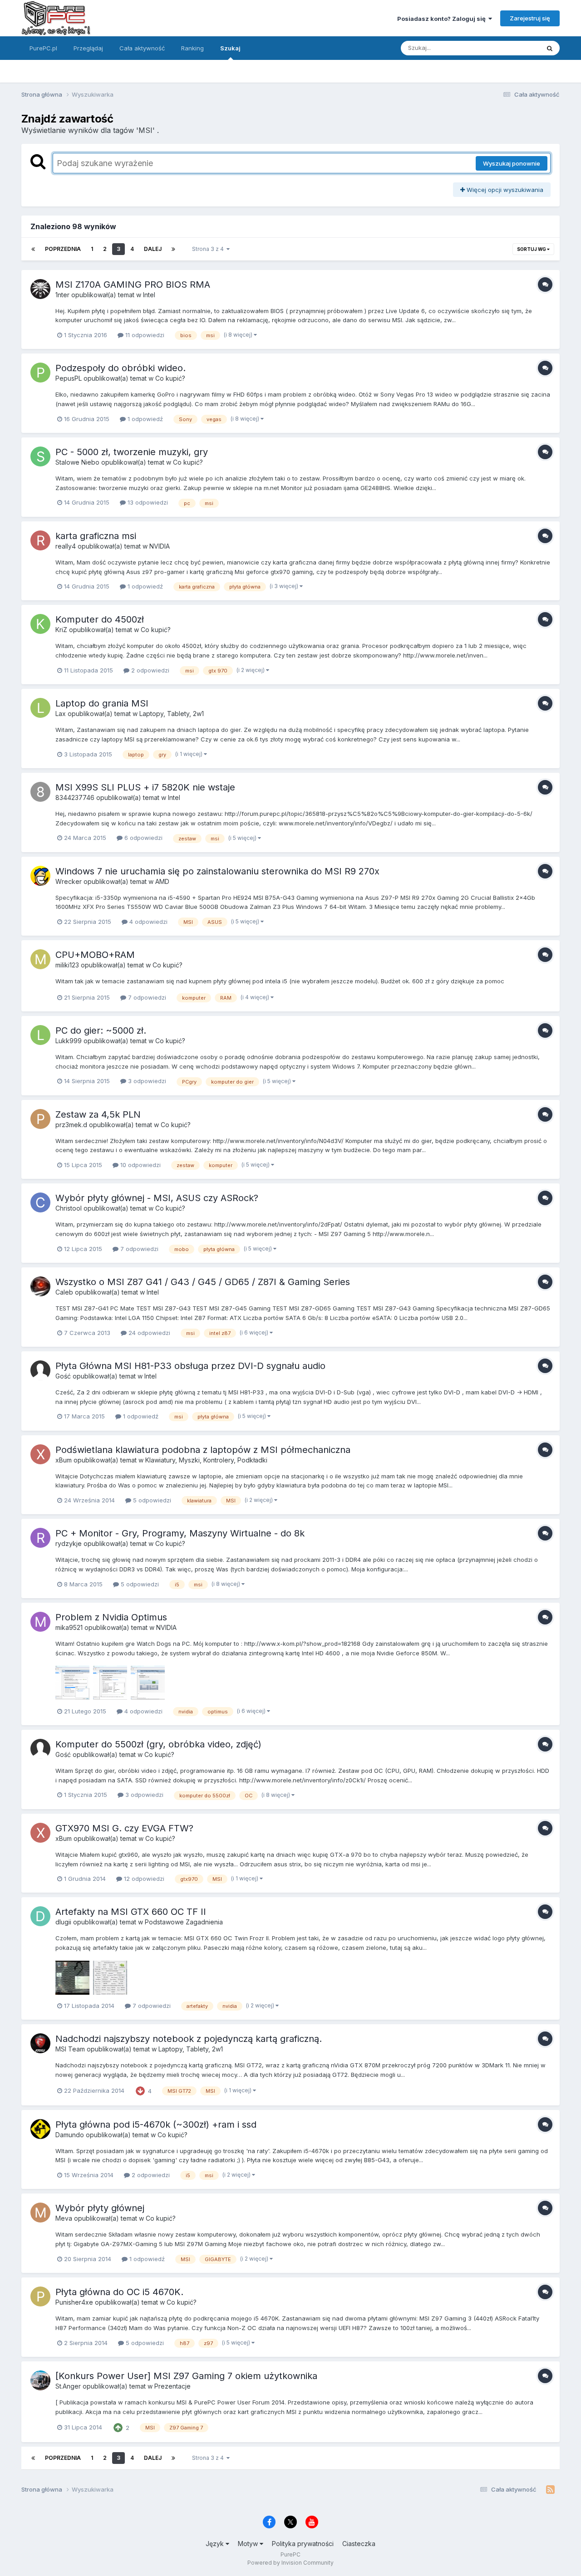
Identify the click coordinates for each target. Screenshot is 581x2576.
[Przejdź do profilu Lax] (40, 708)
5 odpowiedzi (151, 1500)
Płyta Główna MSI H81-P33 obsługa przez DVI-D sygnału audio (190, 1366)
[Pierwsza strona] (33, 249)
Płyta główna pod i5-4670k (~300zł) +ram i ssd (156, 2125)
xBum (64, 1460)
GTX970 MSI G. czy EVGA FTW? (124, 1828)
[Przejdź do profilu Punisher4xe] (40, 2296)
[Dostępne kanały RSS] (550, 2490)
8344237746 (75, 797)
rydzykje (69, 1543)
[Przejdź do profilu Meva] (40, 2213)
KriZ (61, 630)
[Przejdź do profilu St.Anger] (40, 2380)
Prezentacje (172, 2386)
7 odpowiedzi (146, 997)
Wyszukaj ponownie (512, 163)
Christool (69, 1208)
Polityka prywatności (303, 2544)
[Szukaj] (550, 48)
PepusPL (69, 378)
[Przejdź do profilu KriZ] (40, 624)
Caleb (64, 1292)
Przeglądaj (88, 48)
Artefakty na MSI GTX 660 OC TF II (131, 1912)
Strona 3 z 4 (209, 249)
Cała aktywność (142, 48)
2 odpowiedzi (149, 670)
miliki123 (67, 965)
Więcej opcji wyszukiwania (504, 190)
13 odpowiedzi (147, 502)
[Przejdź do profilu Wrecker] (40, 876)
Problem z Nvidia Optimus (111, 1617)
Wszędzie (514, 48)
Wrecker (69, 881)
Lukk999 (69, 1041)
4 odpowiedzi (148, 922)
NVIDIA (160, 546)
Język (216, 2544)
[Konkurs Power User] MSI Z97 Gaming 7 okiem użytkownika (186, 2376)
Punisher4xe (74, 2302)
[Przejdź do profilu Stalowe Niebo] (40, 456)
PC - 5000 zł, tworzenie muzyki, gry (132, 452)
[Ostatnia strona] (173, 249)
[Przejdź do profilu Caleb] (40, 1286)
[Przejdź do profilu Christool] (40, 1202)
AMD (162, 881)
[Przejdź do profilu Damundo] (40, 2129)
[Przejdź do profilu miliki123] (40, 959)
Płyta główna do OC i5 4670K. (119, 2292)
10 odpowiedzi (140, 1165)
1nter (62, 295)
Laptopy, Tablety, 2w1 (172, 714)
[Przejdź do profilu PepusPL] (40, 373)
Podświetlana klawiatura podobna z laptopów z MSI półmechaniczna (203, 1450)
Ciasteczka (359, 2544)
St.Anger (68, 2386)
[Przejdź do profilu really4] (40, 540)
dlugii (63, 1922)
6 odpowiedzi (143, 838)
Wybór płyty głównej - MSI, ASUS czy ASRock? (157, 1198)
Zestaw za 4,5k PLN (98, 1114)
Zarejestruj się (530, 18)
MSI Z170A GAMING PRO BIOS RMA (133, 285)
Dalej (153, 249)
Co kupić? (170, 378)
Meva (64, 2218)
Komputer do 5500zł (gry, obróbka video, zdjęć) (158, 1744)
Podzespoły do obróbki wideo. (121, 368)
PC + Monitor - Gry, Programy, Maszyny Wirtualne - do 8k (180, 1533)
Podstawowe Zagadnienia (184, 1922)
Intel (149, 295)
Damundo (70, 2135)
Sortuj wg (532, 249)
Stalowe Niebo (77, 462)
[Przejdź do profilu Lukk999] (40, 1035)
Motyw (249, 2544)
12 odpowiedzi (143, 1879)
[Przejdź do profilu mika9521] (40, 1622)
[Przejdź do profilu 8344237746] (40, 792)
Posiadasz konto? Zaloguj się (443, 19)
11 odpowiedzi (144, 335)
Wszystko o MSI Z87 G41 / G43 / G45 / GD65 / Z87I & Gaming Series (203, 1282)
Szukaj (230, 48)
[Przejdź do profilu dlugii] (40, 1916)
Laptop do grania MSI (102, 703)
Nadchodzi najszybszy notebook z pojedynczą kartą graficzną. (189, 2039)
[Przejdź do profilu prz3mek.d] (40, 1119)
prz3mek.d (71, 1125)
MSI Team (70, 2049)
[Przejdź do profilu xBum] (40, 1454)
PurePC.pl (43, 48)
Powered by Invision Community (290, 2563)
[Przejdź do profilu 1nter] (40, 289)
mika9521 (69, 1627)
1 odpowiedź (144, 419)
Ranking (192, 48)
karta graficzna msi (96, 536)
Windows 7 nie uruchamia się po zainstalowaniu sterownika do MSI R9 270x (217, 871)
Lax (61, 714)
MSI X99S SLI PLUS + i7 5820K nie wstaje (145, 787)
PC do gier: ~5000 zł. (101, 1030)
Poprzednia (63, 249)
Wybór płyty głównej (100, 2208)
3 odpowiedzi (146, 1081)
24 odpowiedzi (148, 1333)
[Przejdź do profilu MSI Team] (40, 2043)
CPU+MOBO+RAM (95, 955)
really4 (66, 546)
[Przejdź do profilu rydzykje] (40, 1538)
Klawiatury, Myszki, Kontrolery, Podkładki (206, 1460)
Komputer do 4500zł (100, 619)
